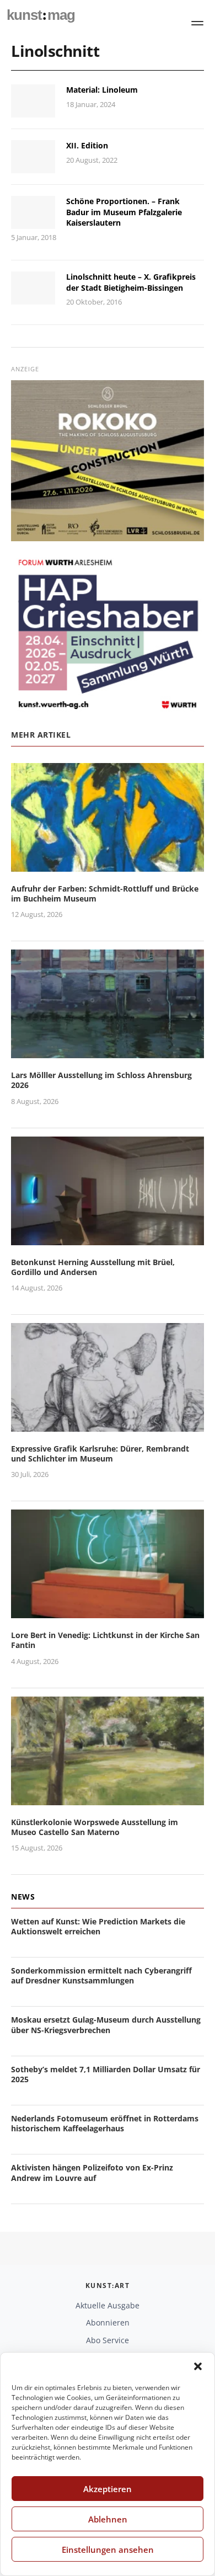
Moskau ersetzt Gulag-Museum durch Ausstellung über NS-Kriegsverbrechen (106, 2025)
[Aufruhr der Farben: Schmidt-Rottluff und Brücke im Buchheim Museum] (108, 865)
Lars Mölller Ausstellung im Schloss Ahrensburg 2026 (101, 1080)
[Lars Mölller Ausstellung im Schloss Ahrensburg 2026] (108, 1051)
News (23, 1897)
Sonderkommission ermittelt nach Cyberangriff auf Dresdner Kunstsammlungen (101, 1975)
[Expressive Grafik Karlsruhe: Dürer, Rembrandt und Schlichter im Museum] (108, 1425)
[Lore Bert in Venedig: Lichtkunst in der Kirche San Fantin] (108, 1611)
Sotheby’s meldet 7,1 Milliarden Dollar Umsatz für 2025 (106, 2074)
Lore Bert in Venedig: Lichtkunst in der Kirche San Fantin (105, 1640)
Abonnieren (108, 2322)
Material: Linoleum (102, 90)
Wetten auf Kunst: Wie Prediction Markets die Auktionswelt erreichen (98, 1926)
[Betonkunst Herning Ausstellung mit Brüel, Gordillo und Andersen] (108, 1238)
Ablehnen (108, 2519)
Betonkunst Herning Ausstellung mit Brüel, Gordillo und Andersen (93, 1267)
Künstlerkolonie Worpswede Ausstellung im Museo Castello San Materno (95, 1827)
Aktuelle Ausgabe (108, 2305)
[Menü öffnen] (197, 23)
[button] (198, 2366)
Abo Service (108, 2340)
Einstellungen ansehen (108, 2550)
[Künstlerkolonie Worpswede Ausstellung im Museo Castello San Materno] (108, 1798)
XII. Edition (87, 145)
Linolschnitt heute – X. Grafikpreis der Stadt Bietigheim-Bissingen (131, 282)
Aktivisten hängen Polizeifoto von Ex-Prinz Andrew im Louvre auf (92, 2172)
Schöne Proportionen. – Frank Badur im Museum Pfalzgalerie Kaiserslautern (124, 212)
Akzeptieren (108, 2489)
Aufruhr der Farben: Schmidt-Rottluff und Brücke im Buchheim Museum (105, 894)
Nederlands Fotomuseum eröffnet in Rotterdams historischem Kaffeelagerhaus (105, 2123)
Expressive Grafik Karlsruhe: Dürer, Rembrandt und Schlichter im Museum (100, 1454)
